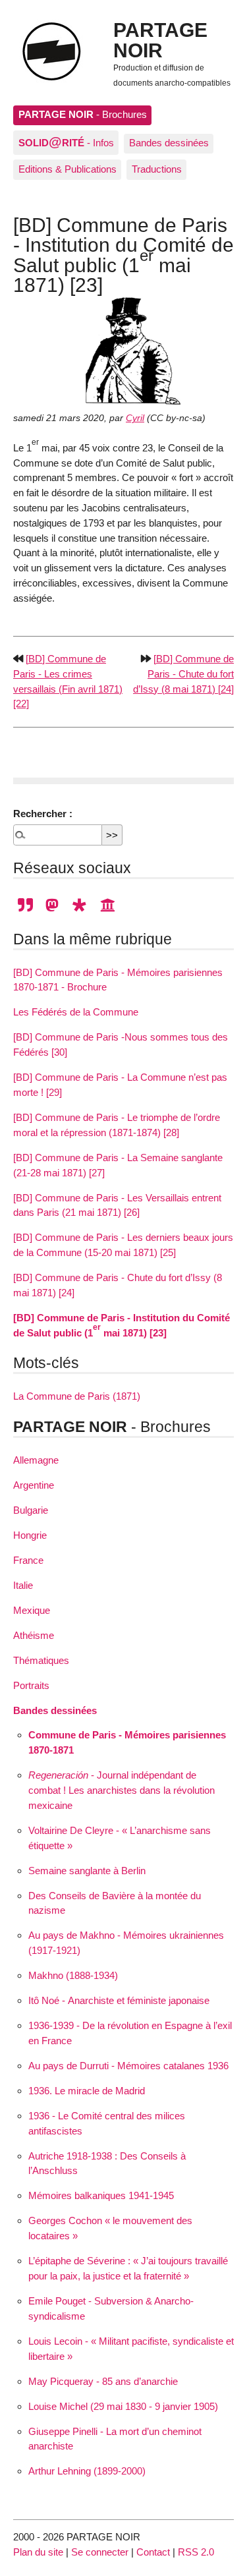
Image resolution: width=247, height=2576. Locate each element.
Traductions (157, 169)
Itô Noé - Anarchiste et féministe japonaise (119, 2000)
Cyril (135, 418)
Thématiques (41, 1660)
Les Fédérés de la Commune (76, 1012)
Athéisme (34, 1635)
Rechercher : (43, 814)
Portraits (31, 1685)
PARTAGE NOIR (160, 40)
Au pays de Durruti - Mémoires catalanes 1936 (128, 2066)
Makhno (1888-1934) (73, 1975)
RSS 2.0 (196, 2552)
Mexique (32, 1610)
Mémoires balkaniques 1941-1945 (101, 2195)
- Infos (66, 142)
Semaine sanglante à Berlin (87, 1871)
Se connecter (100, 2552)
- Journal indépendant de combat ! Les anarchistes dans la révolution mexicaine (122, 1790)
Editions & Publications (68, 169)
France (28, 1560)
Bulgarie (31, 1510)
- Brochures (83, 114)
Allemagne (36, 1460)
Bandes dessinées (169, 143)
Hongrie (30, 1535)
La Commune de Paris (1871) (77, 1396)
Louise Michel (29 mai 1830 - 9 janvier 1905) (123, 2406)
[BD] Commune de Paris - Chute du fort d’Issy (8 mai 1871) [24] (183, 674)
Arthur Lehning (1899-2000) (87, 2471)
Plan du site (38, 2552)
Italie (23, 1585)
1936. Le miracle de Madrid (87, 2091)
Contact (153, 2552)
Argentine (34, 1485)
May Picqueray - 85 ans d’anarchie (103, 2381)
